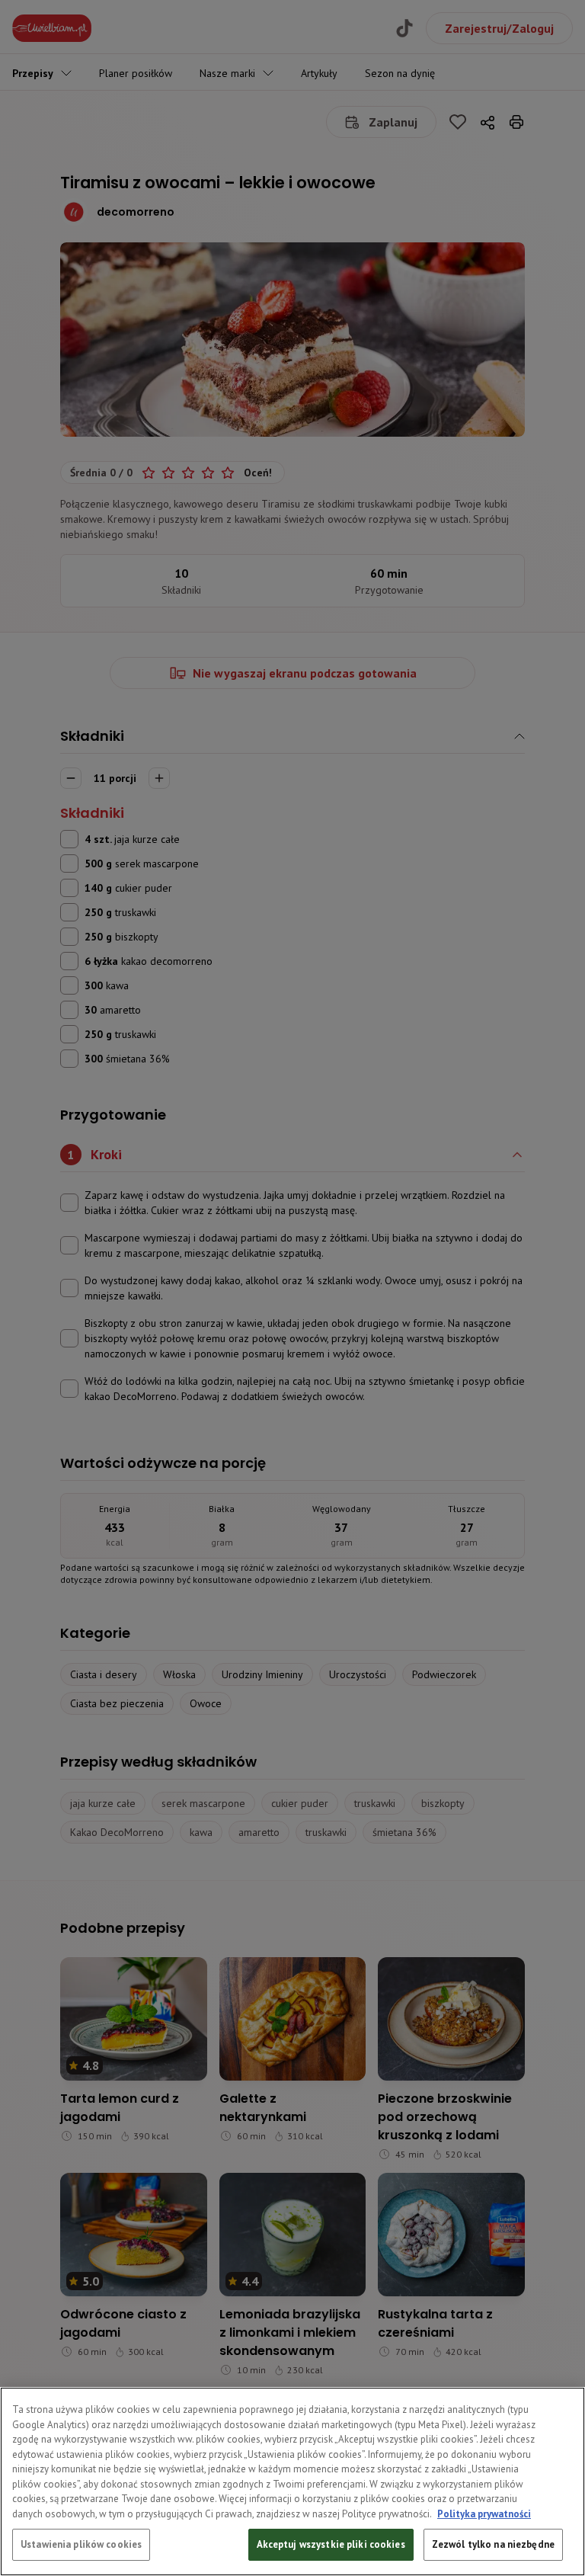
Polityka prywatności (484, 2514)
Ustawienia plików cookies (81, 2544)
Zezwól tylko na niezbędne (493, 2544)
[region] (292, 2481)
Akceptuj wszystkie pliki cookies (331, 2544)
